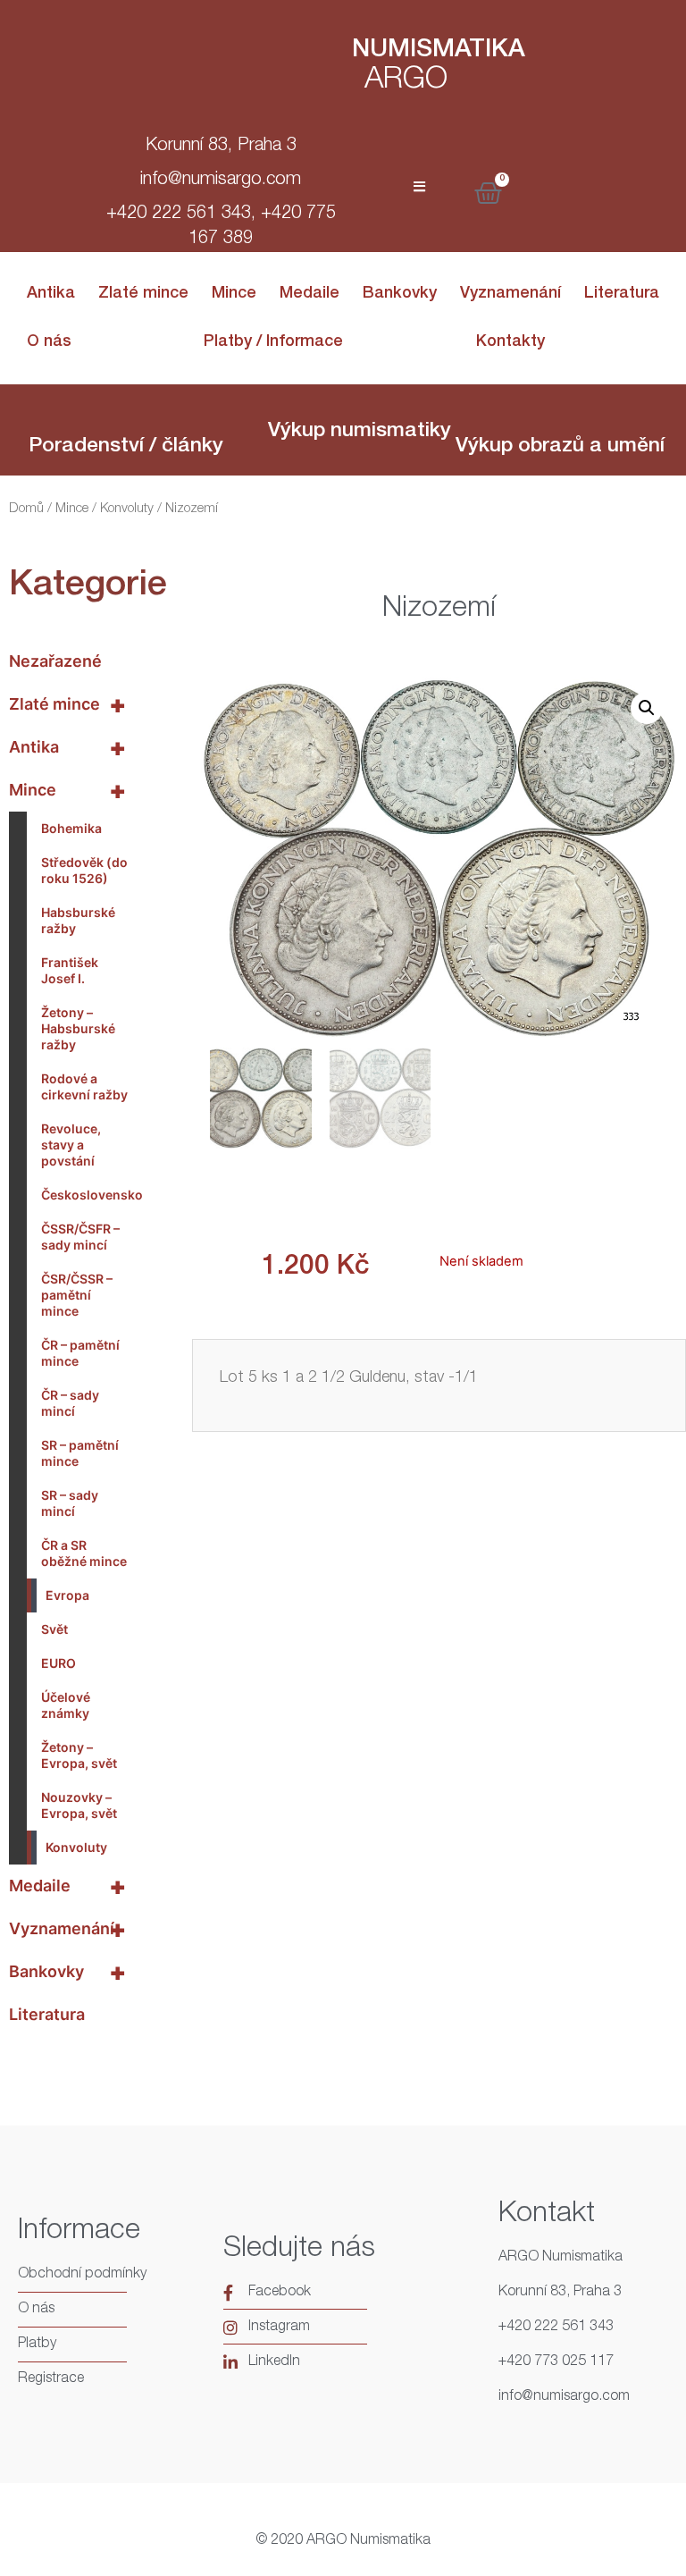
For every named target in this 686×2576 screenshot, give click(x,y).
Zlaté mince (143, 294)
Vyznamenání (510, 294)
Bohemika (71, 828)
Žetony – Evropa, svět (79, 1755)
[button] (647, 708)
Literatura (622, 294)
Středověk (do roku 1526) (84, 870)
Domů (26, 509)
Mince (234, 294)
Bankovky (400, 294)
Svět (54, 1629)
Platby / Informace (273, 342)
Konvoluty (127, 509)
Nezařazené (55, 661)
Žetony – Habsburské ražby (78, 1028)
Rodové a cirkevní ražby (84, 1086)
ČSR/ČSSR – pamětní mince (77, 1295)
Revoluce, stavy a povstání (71, 1145)
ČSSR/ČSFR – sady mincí (80, 1237)
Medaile (310, 294)
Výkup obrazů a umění (560, 447)
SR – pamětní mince (80, 1453)
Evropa (67, 1595)
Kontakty (510, 342)
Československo (90, 1195)
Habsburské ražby (78, 920)
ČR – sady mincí (70, 1403)
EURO (59, 1663)
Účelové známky (66, 1705)
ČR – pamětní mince (80, 1353)
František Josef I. (70, 970)
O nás (49, 342)
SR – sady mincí (70, 1503)
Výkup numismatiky (360, 432)
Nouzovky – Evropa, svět (79, 1805)
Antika (51, 294)
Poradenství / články (126, 447)
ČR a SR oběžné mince (84, 1553)
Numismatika (439, 51)
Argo (406, 81)
